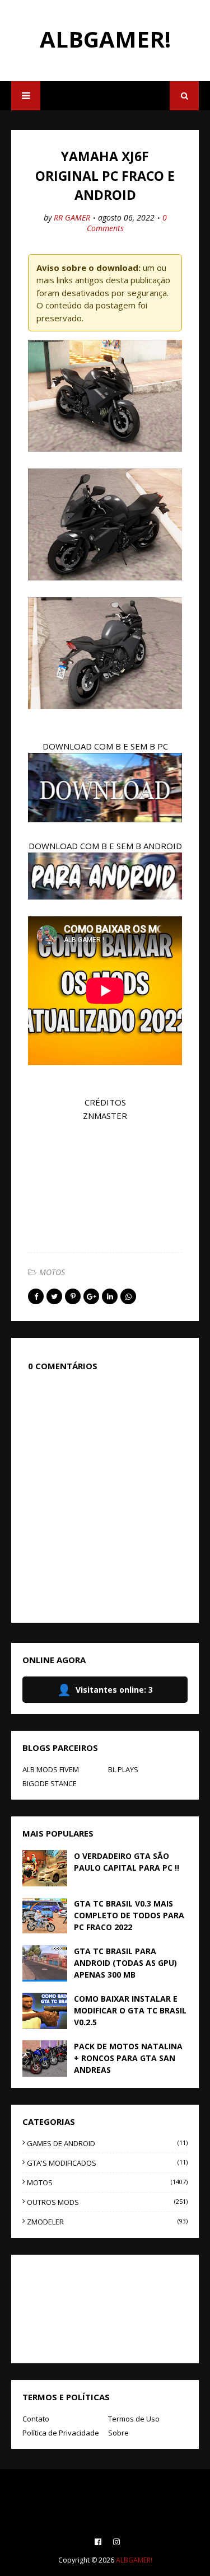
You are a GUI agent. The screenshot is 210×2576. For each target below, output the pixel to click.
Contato (36, 2419)
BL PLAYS (123, 1769)
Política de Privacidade (61, 2433)
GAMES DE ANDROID (107, 2143)
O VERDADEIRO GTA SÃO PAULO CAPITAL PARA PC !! (127, 1862)
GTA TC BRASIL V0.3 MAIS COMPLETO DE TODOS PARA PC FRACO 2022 (129, 1915)
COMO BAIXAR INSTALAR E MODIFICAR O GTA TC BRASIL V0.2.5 (130, 2010)
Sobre (118, 2433)
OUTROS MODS (107, 2202)
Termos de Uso (134, 2419)
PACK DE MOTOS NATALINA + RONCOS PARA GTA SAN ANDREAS (128, 2058)
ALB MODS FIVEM (51, 1769)
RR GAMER (72, 217)
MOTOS (52, 1272)
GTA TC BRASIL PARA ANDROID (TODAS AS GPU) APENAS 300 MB (125, 1963)
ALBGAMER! (105, 39)
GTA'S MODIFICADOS (107, 2163)
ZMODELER (107, 2222)
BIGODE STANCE (50, 1783)
